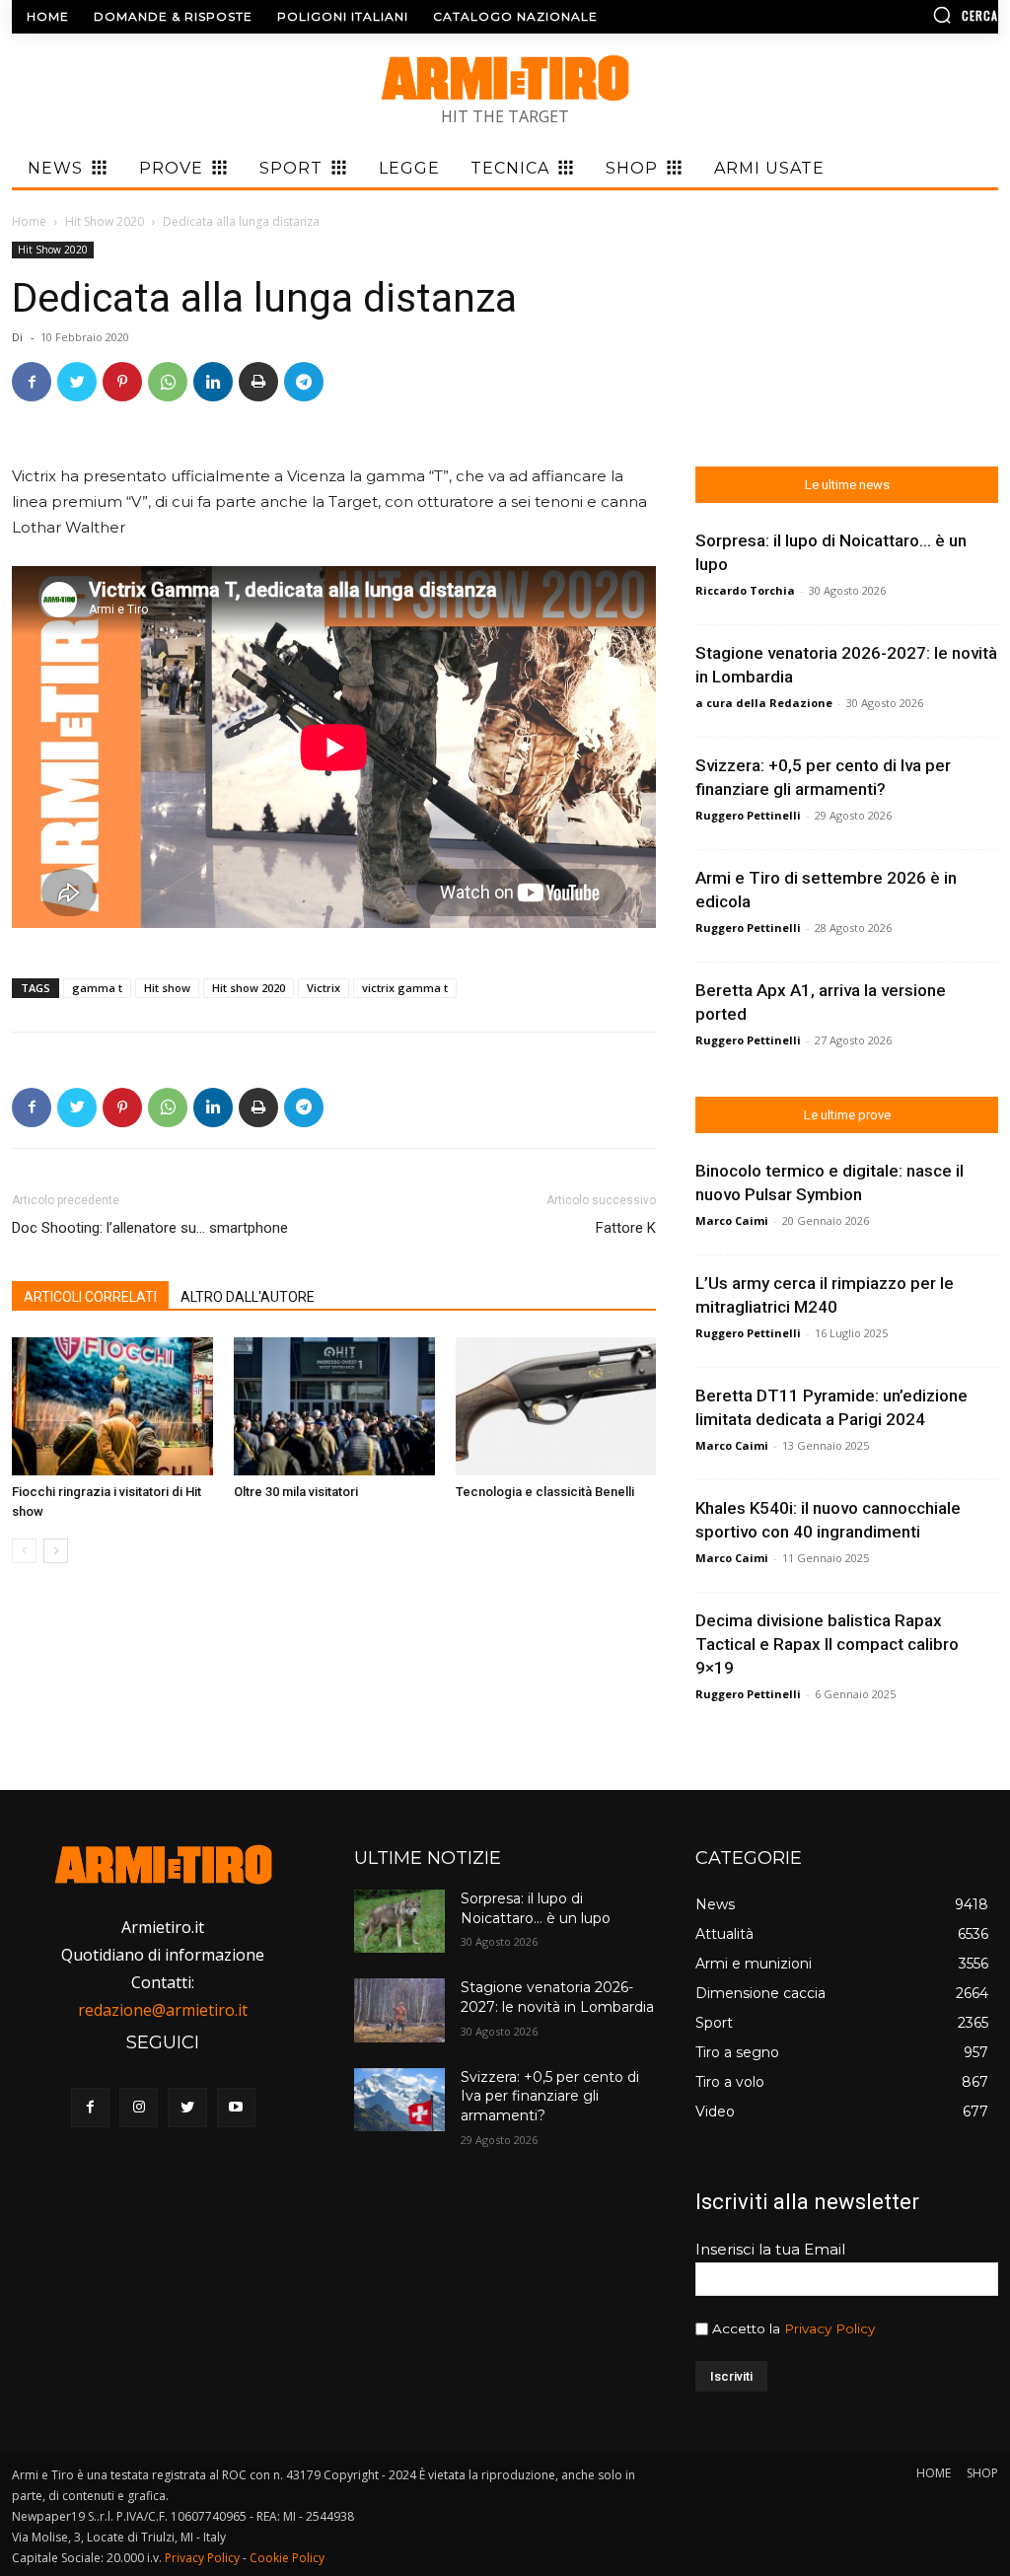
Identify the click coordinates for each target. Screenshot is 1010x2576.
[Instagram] (139, 2107)
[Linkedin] (213, 382)
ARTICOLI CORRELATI (90, 1297)
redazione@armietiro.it (163, 2010)
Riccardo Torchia (745, 590)
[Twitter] (77, 382)
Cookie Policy (287, 2558)
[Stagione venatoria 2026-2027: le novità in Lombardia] (399, 2010)
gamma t (97, 988)
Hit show (167, 988)
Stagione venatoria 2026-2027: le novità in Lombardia (557, 1997)
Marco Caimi (732, 1220)
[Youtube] (236, 2107)
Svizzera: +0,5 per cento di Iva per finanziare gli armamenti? (550, 2096)
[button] (882, 15)
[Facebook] (32, 382)
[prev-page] (24, 1551)
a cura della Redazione (764, 703)
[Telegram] (304, 382)
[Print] (258, 382)
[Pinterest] (122, 382)
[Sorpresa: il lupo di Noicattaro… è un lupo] (399, 1921)
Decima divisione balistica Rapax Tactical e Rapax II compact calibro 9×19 (827, 1644)
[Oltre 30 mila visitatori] (334, 1406)
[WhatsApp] (168, 382)
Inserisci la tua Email (770, 2249)
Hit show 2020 (249, 988)
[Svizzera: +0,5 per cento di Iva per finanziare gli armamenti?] (399, 2100)
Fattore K (626, 1228)
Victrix (324, 988)
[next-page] (56, 1551)
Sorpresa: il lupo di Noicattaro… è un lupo (536, 1908)
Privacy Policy (830, 2328)
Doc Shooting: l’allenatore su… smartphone (150, 1228)
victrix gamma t (405, 988)
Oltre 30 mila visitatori (296, 1492)
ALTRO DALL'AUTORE (248, 1297)
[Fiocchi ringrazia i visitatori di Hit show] (112, 1406)
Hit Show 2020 (105, 221)
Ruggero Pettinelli (748, 815)
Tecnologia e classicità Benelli (545, 1492)
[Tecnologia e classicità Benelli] (556, 1406)
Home (29, 221)
